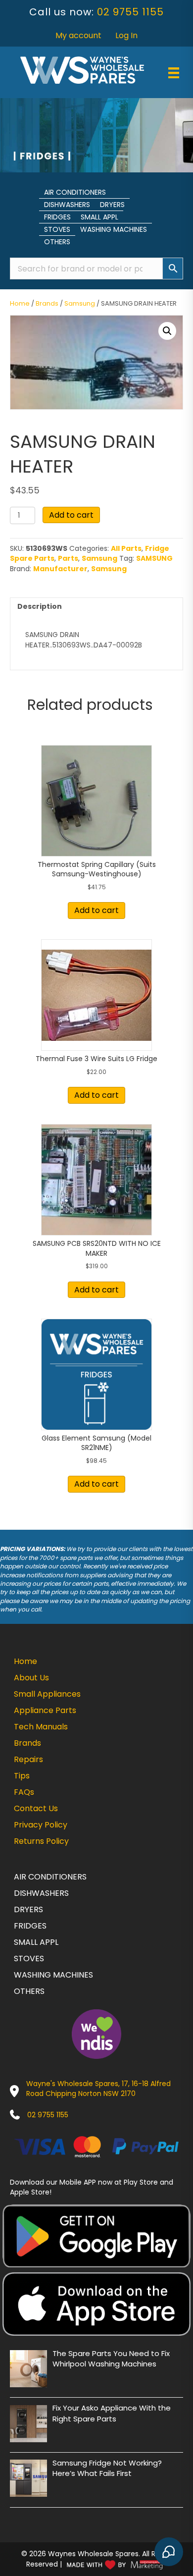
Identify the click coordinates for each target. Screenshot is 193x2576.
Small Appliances (47, 1694)
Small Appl (99, 217)
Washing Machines (114, 229)
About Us (31, 1678)
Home (20, 303)
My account (78, 35)
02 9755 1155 (130, 12)
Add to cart (71, 515)
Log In (126, 35)
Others (57, 242)
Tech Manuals (41, 1727)
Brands (47, 303)
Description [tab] (40, 606)
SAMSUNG (154, 558)
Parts (68, 558)
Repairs (28, 1759)
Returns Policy (41, 1841)
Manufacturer (60, 569)
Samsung (80, 303)
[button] (167, 331)
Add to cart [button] (96, 910)
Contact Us (36, 1808)
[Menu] (174, 73)
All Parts (126, 548)
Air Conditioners (75, 192)
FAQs (24, 1792)
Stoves (57, 229)
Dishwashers (67, 205)
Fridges (57, 217)
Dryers (112, 205)
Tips (22, 1776)
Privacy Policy (41, 1825)
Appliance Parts (45, 1710)
